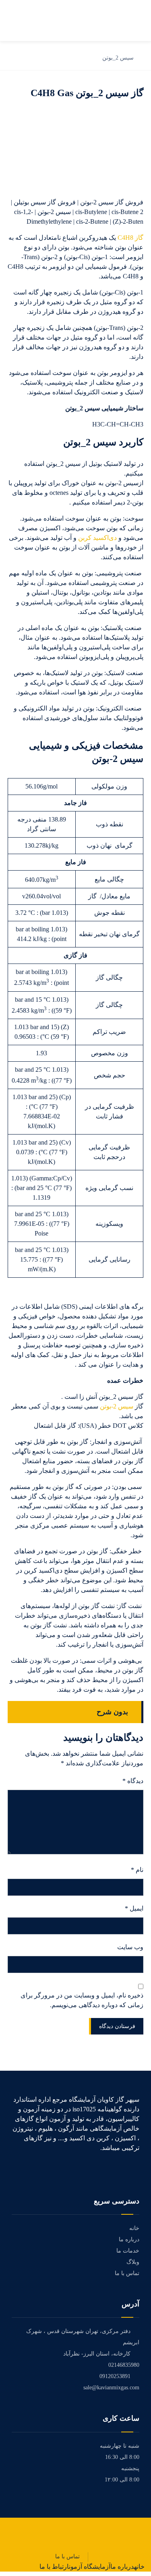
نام (137, 1870)
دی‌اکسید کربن (97, 538)
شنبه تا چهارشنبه (120, 2446)
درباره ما (129, 2239)
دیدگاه (133, 1781)
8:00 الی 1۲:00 (122, 2480)
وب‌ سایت (130, 1947)
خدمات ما (128, 2251)
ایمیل (134, 1908)
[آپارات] (137, 2170)
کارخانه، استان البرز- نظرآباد (97, 2354)
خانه (134, 2228)
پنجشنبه (130, 2468)
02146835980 (124, 2365)
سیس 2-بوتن (117, 1406)
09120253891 (115, 2376)
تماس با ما (127, 2273)
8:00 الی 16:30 (122, 2457)
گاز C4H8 (130, 238)
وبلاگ (133, 2262)
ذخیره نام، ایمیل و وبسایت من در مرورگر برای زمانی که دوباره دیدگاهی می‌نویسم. (82, 2000)
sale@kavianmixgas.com (111, 2388)
